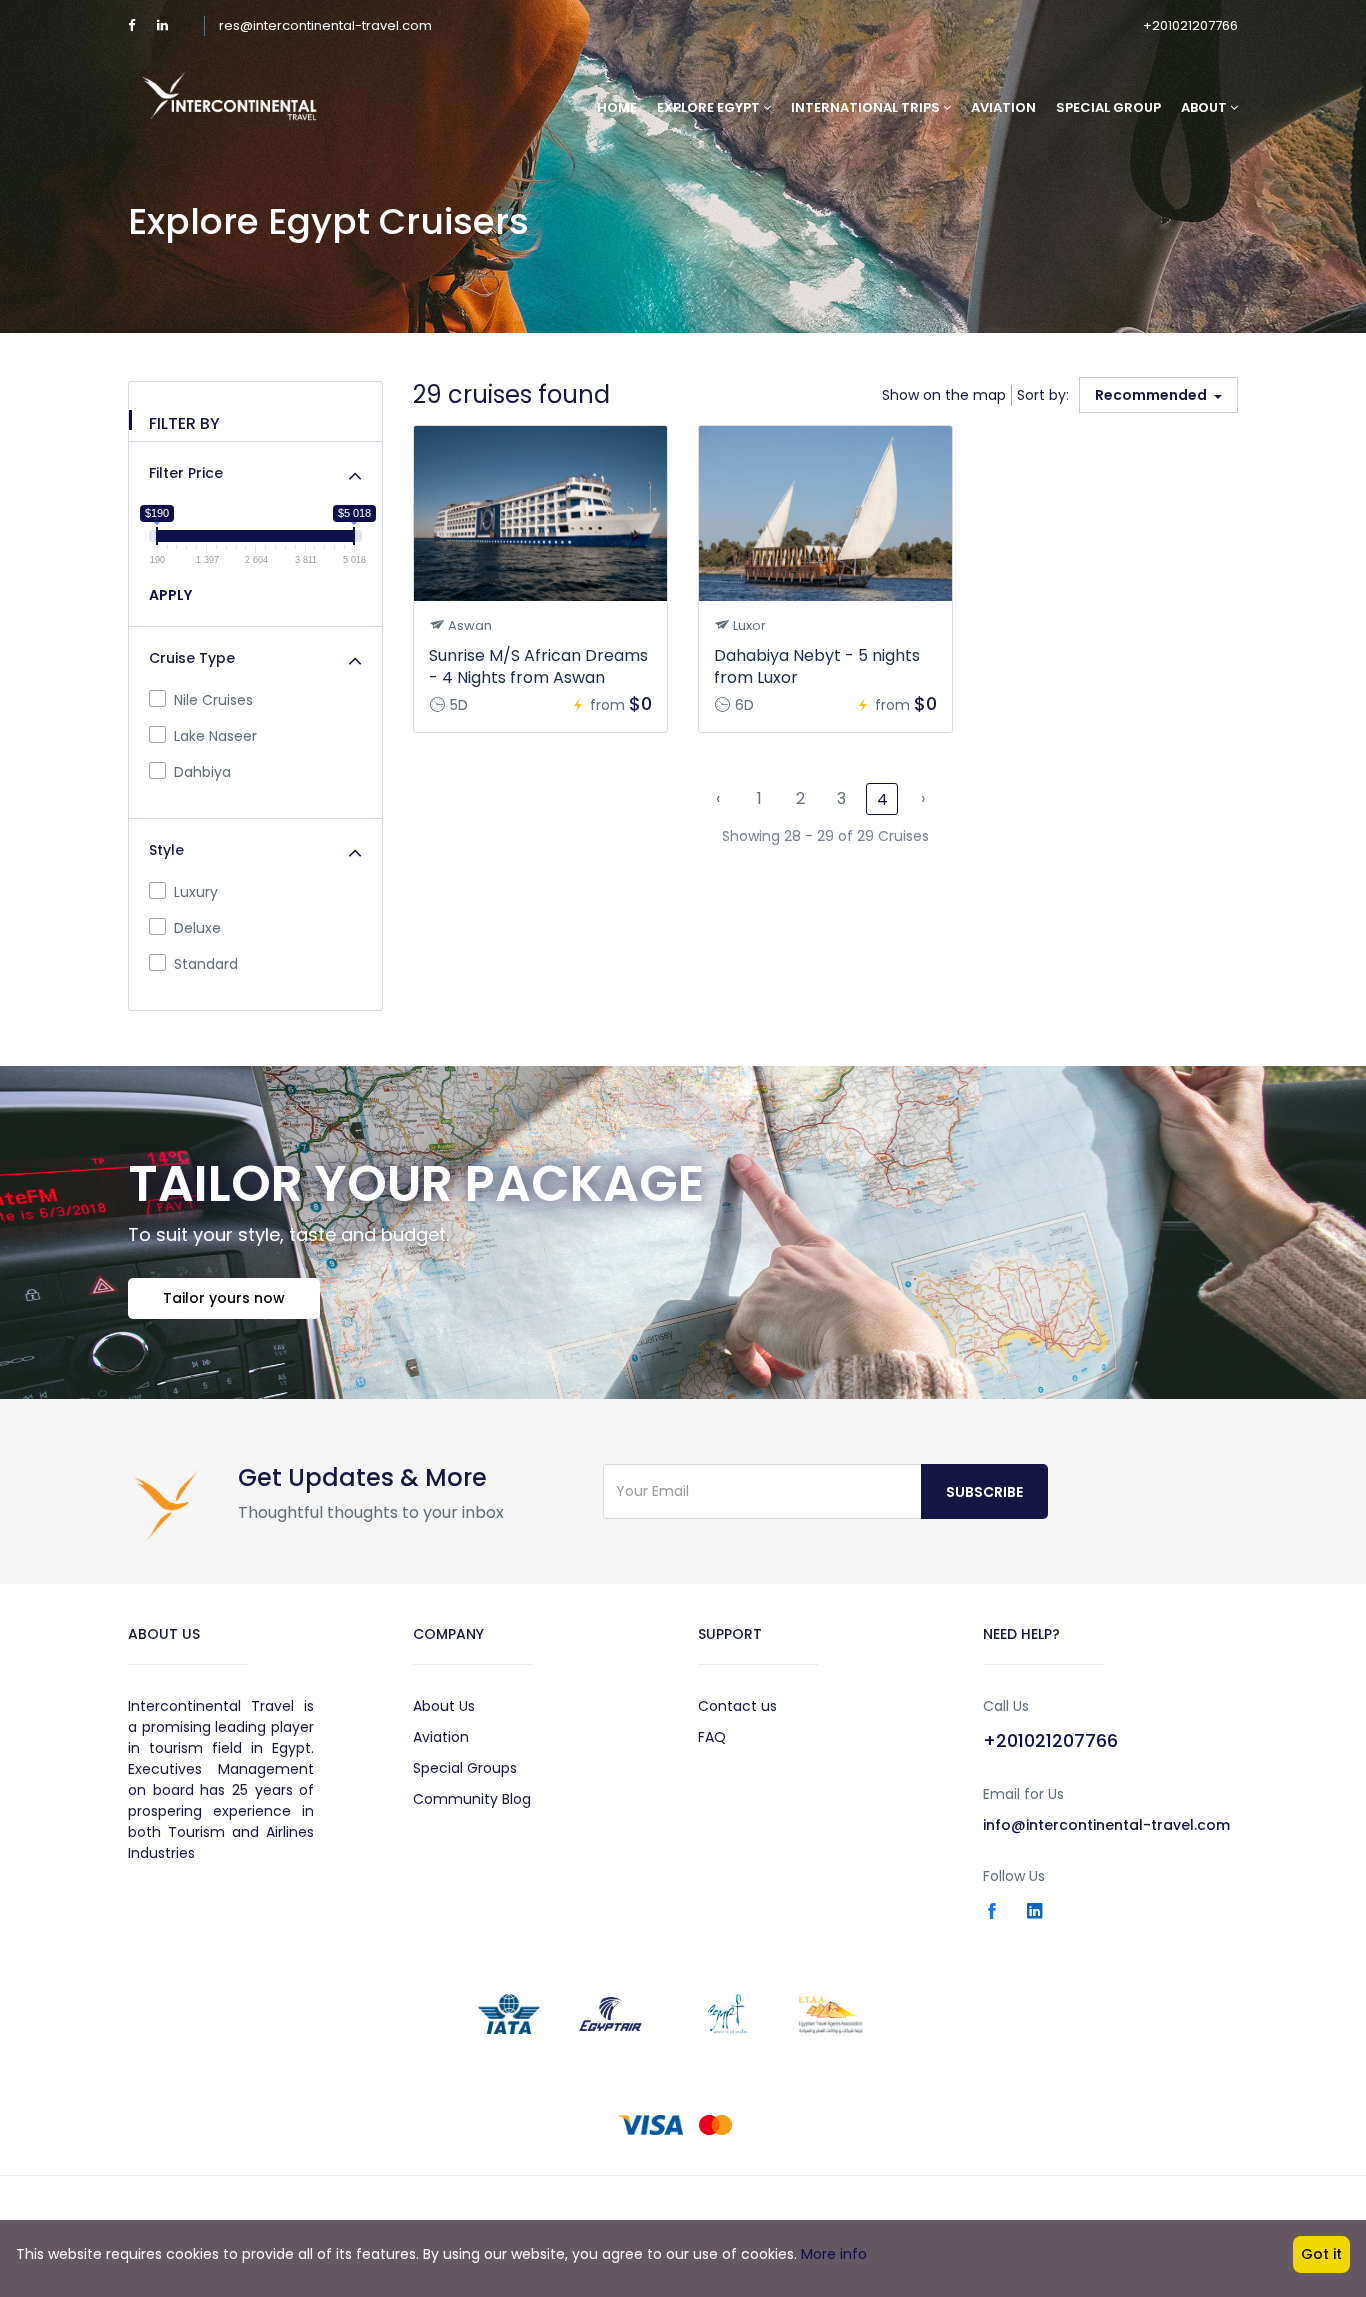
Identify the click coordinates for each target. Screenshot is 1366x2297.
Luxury (196, 892)
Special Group (1108, 107)
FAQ (712, 1737)
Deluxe (197, 928)
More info (834, 2254)
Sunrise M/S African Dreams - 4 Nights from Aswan (538, 666)
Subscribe (984, 1492)
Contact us (737, 1706)
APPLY (170, 595)
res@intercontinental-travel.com (325, 25)
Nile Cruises (213, 700)
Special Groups (465, 1768)
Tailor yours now (224, 1298)
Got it (1321, 2254)
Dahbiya (202, 772)
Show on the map (944, 395)
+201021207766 (1190, 25)
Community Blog (472, 1799)
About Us (444, 1706)
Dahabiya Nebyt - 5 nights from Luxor (817, 666)
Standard (206, 964)
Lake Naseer (215, 736)
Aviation (1003, 107)
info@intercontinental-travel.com (1106, 1825)
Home (617, 107)
